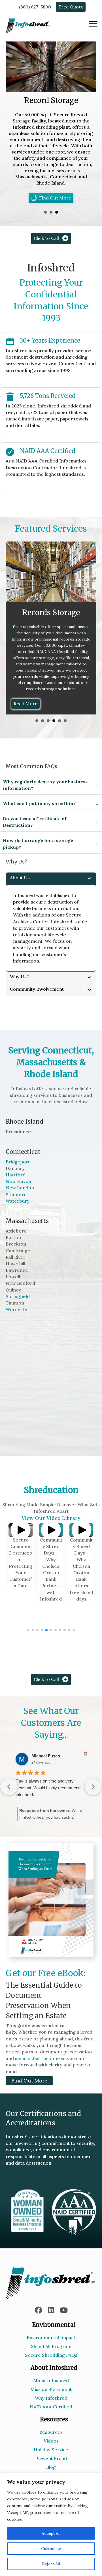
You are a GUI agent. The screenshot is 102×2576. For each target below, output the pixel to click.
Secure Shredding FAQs (51, 2367)
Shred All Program (51, 2359)
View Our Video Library (51, 1530)
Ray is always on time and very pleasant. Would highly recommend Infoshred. (48, 1800)
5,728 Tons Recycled (48, 396)
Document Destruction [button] (51, 212)
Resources (51, 2445)
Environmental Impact (51, 2350)
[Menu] (93, 24)
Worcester (18, 1322)
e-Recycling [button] (59, 733)
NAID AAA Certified (47, 451)
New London (20, 1200)
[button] (12, 634)
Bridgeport (18, 1174)
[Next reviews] (93, 1799)
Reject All (51, 2564)
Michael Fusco (46, 1768)
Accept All (51, 2533)
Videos (51, 2453)
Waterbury (18, 1213)
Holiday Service (51, 2462)
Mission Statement (51, 2402)
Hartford (16, 1187)
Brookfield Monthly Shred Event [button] (45, 212)
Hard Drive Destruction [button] (65, 733)
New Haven (18, 1194)
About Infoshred (51, 2393)
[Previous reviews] (9, 1799)
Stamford (16, 1207)
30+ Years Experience (50, 340)
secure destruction (36, 2071)
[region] (51, 2524)
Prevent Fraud (51, 2471)
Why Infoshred (51, 2410)
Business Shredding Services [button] (42, 733)
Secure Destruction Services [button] (37, 733)
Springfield (18, 1309)
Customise (51, 2549)
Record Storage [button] (57, 212)
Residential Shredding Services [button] (48, 733)
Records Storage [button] (54, 733)
